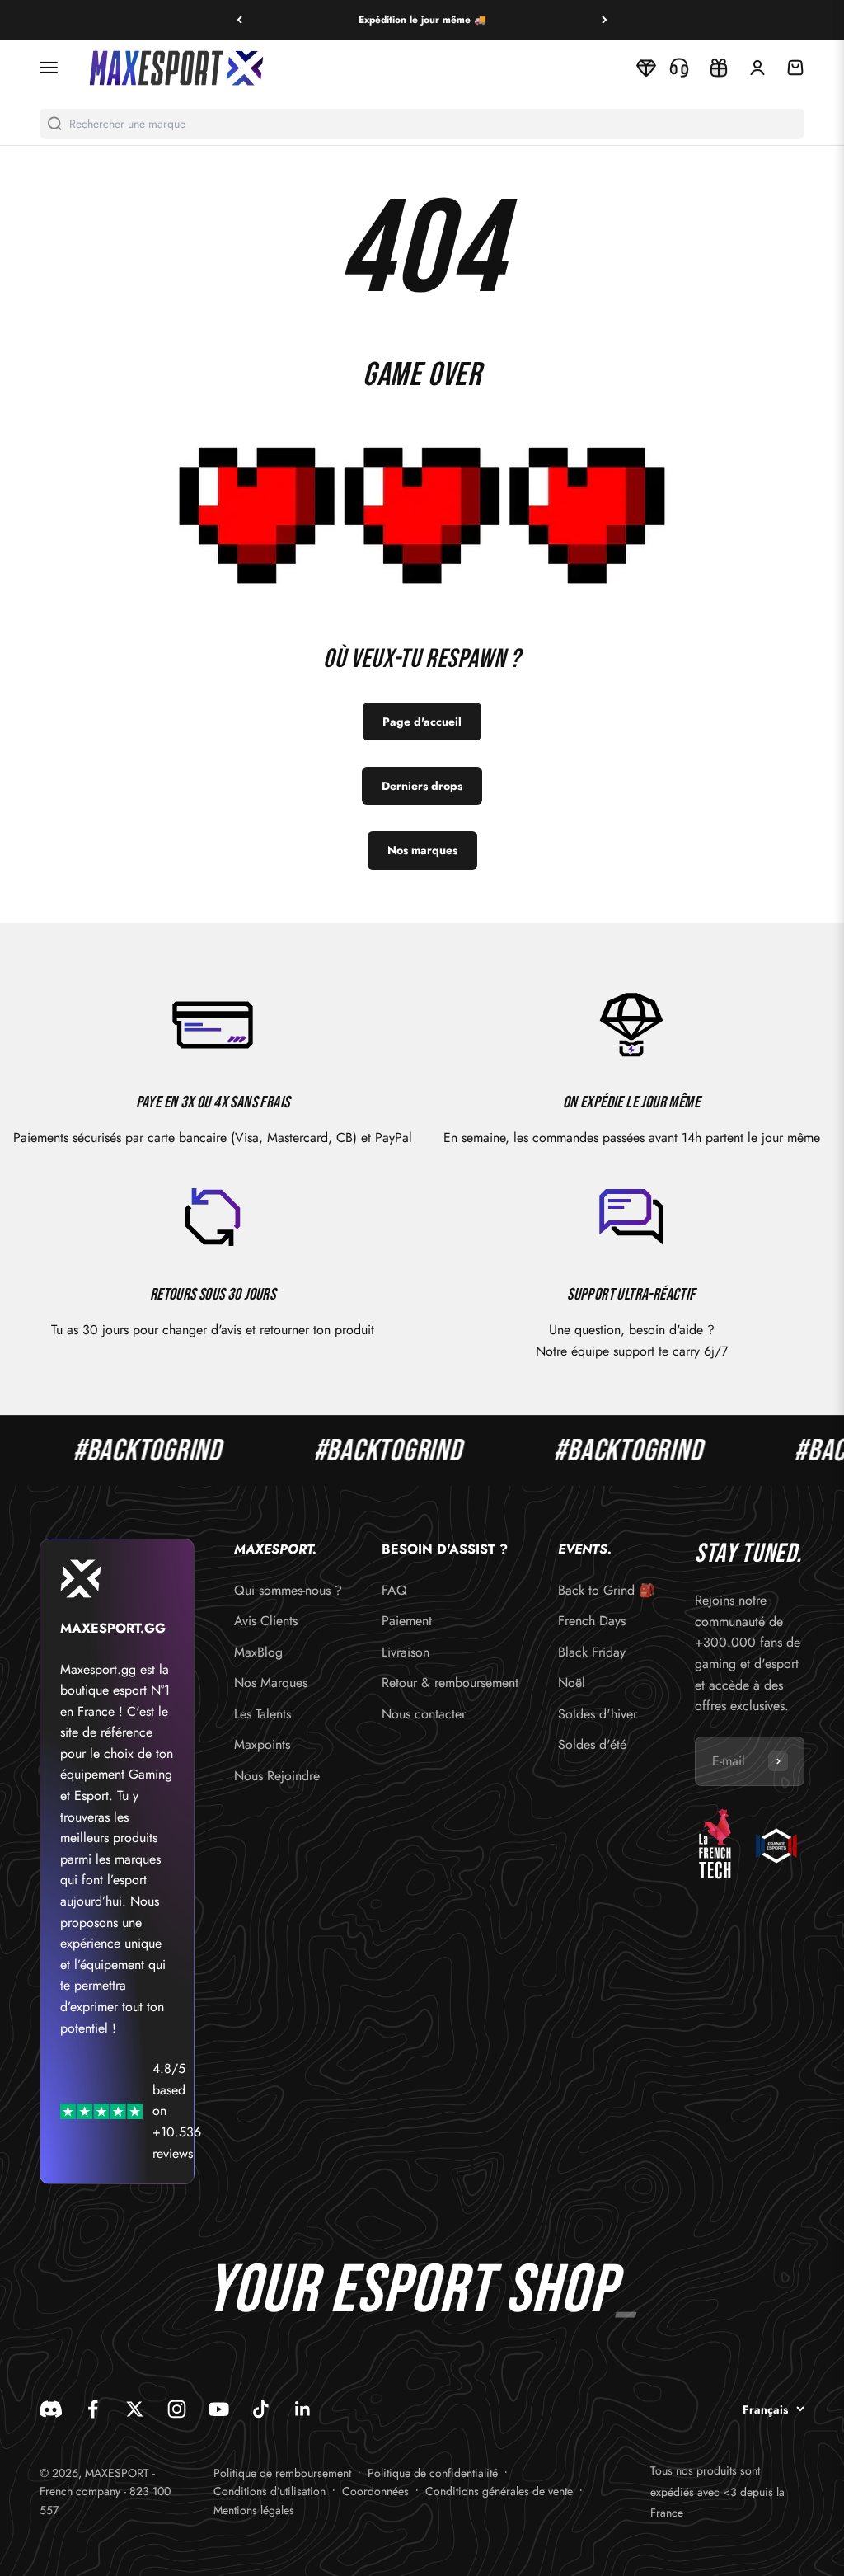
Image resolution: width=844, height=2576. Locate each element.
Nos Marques (271, 1683)
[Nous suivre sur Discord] (51, 2409)
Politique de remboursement (282, 2473)
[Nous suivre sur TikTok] (261, 2409)
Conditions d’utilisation (270, 2491)
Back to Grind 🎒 (607, 1590)
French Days (592, 1621)
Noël (572, 1683)
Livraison (406, 1652)
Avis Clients (266, 1621)
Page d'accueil (422, 722)
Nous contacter (424, 1714)
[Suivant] (605, 20)
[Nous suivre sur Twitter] (135, 2409)
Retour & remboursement (450, 1683)
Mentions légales (254, 2510)
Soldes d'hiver (598, 1714)
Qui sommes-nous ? (288, 1590)
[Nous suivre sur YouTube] (219, 2409)
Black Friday (592, 1652)
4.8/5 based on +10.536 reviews (177, 2111)
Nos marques (422, 850)
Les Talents (263, 1714)
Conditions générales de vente (499, 2491)
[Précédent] (239, 20)
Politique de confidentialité (433, 2473)
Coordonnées (375, 2491)
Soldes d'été (592, 1744)
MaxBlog (258, 1652)
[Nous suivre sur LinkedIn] (303, 2409)
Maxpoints (262, 1744)
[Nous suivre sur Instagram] (177, 2409)
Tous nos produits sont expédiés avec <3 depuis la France (717, 2491)
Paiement (407, 1621)
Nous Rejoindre (277, 1776)
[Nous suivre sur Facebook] (93, 2409)
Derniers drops (422, 786)
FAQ (394, 1590)
